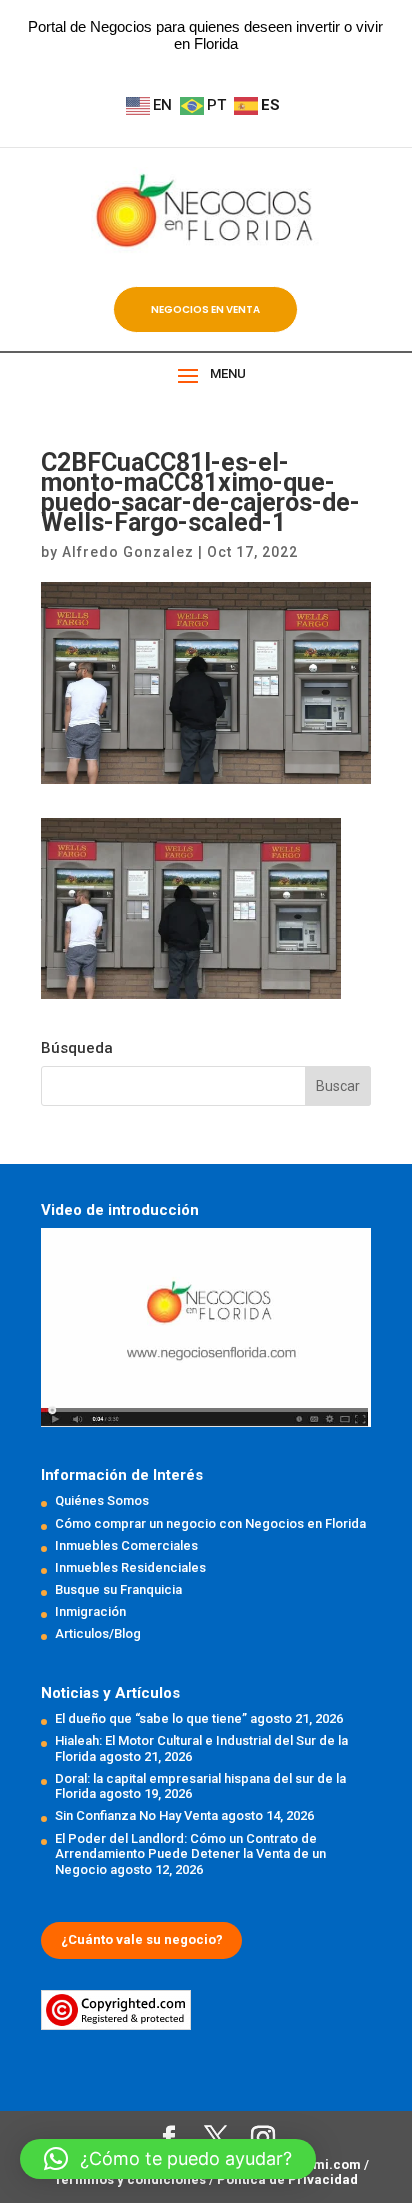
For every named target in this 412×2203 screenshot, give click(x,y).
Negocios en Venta (205, 309)
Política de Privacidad (287, 2179)
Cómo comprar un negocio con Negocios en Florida (210, 1523)
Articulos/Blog (98, 1633)
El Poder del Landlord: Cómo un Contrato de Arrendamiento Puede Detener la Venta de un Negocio (190, 1854)
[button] (168, 2159)
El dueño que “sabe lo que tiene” (151, 1718)
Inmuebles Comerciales (126, 1545)
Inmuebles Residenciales (130, 1567)
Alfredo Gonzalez (128, 552)
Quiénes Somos (102, 1500)
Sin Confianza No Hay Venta (136, 1815)
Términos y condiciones (131, 2179)
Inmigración (90, 1611)
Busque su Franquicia (118, 1589)
